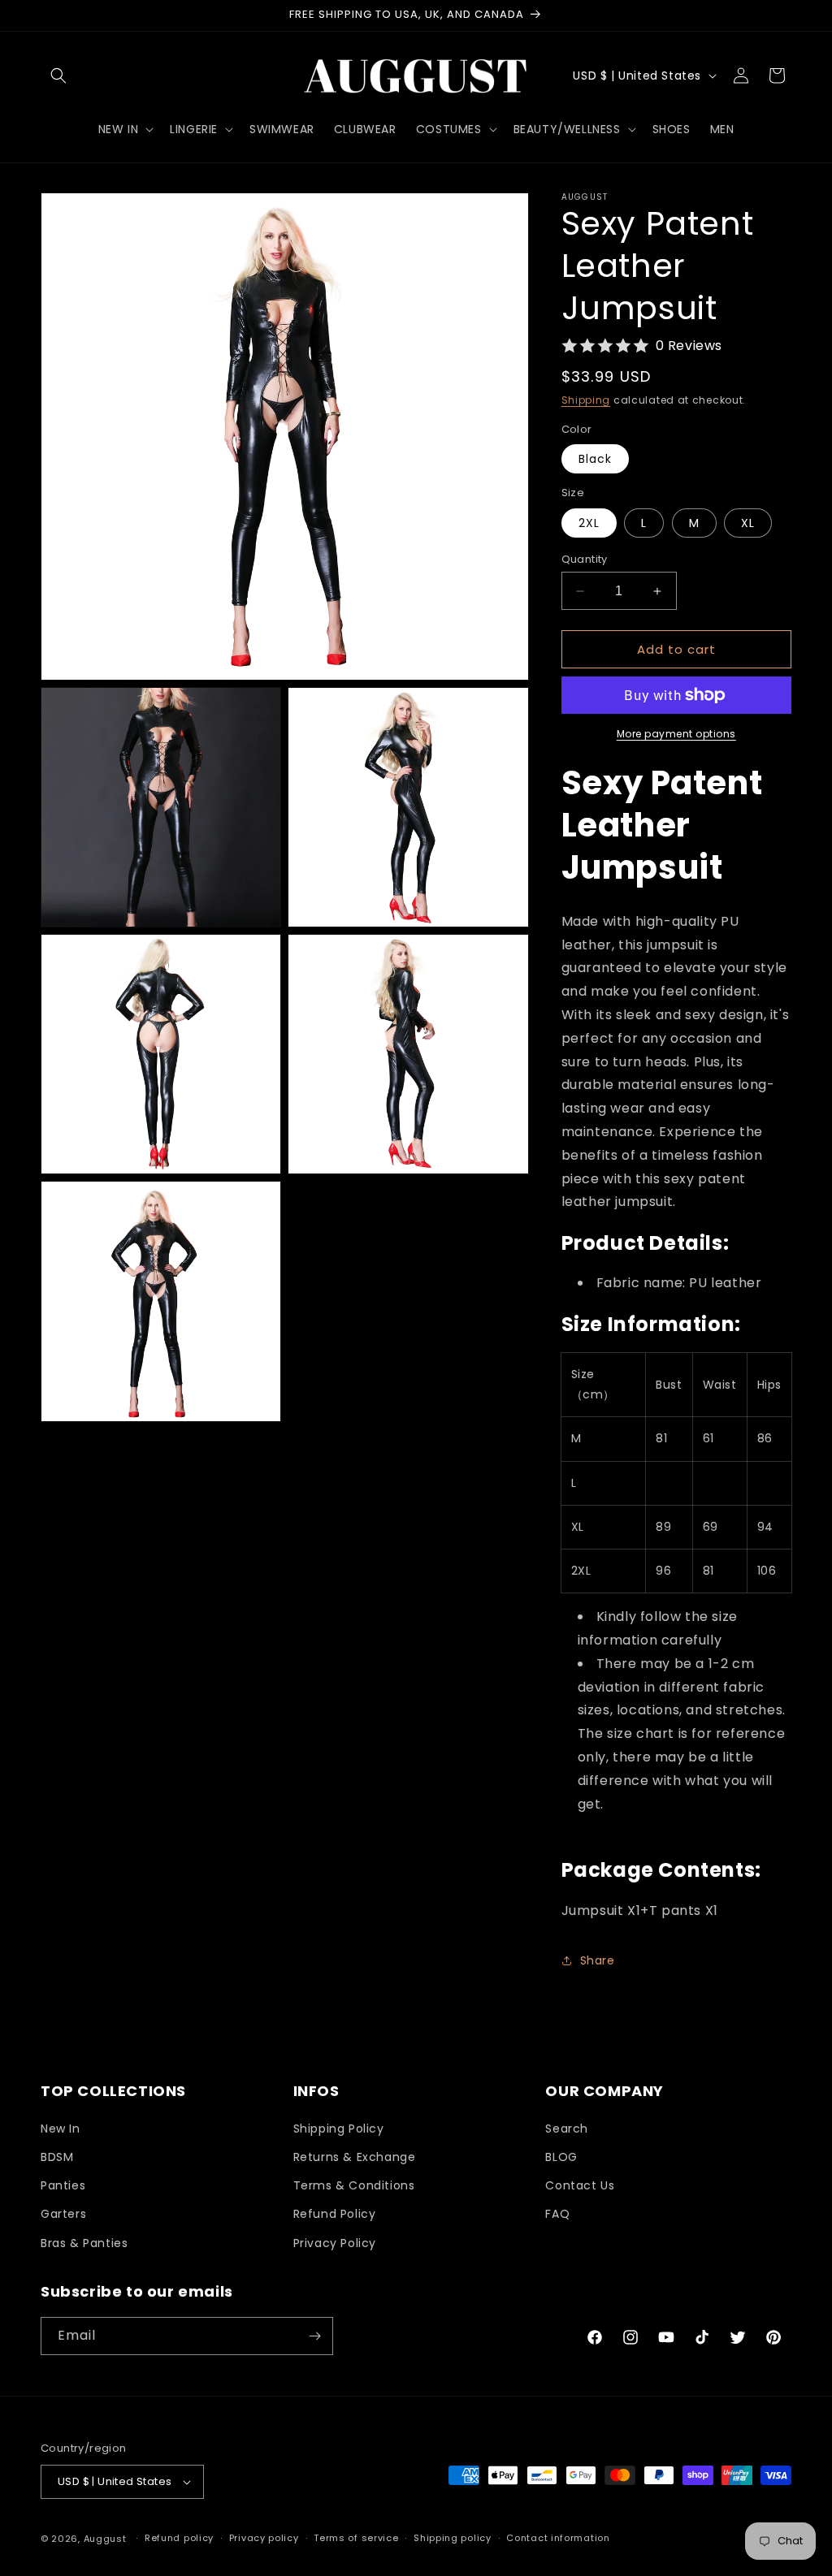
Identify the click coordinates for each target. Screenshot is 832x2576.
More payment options (676, 734)
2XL (589, 523)
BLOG (561, 2157)
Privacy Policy (335, 2243)
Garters (63, 2214)
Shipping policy (453, 2538)
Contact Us (580, 2185)
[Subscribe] (314, 2336)
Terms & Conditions (354, 2185)
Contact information (558, 2538)
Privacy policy (264, 2538)
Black (595, 459)
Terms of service (356, 2538)
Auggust (107, 2539)
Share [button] (598, 1960)
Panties (63, 2185)
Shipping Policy (339, 2129)
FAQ (557, 2214)
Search (567, 2129)
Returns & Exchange (355, 2157)
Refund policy (179, 2538)
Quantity (585, 559)
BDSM (57, 2157)
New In (61, 2129)
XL (748, 523)
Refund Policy (335, 2214)
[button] (58, 76)
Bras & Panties (84, 2243)
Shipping (586, 400)
